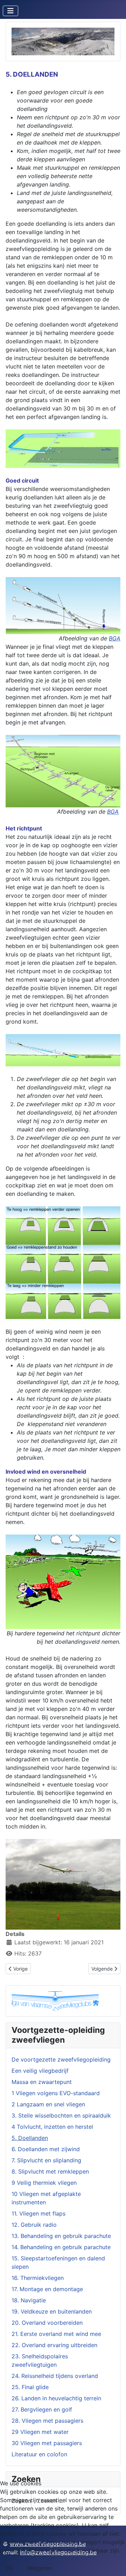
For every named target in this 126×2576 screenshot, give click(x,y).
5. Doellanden (30, 2138)
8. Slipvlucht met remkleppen (50, 2171)
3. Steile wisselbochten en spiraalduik (61, 2115)
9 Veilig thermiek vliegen (44, 2183)
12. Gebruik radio (34, 2225)
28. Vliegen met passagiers (47, 2421)
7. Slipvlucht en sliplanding (46, 2160)
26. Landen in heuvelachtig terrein (56, 2398)
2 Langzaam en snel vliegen (48, 2104)
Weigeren (39, 2568)
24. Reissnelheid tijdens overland (55, 2376)
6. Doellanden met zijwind (46, 2149)
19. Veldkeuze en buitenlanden (52, 2311)
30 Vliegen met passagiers (47, 2443)
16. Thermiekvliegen (38, 2278)
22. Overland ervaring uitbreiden (54, 2345)
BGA (115, 638)
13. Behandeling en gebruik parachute (61, 2236)
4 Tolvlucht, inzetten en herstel (52, 2127)
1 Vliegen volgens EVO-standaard (56, 2093)
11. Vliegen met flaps (38, 2213)
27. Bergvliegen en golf (42, 2409)
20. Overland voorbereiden (47, 2323)
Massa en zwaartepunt (42, 2082)
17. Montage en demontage (47, 2289)
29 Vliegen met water (40, 2432)
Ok (10, 2568)
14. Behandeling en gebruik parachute (61, 2247)
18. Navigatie (29, 2300)
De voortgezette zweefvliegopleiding (61, 2059)
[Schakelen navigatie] (10, 11)
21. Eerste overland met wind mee (56, 2334)
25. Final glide (30, 2387)
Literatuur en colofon (39, 2454)
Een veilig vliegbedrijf (40, 2071)
